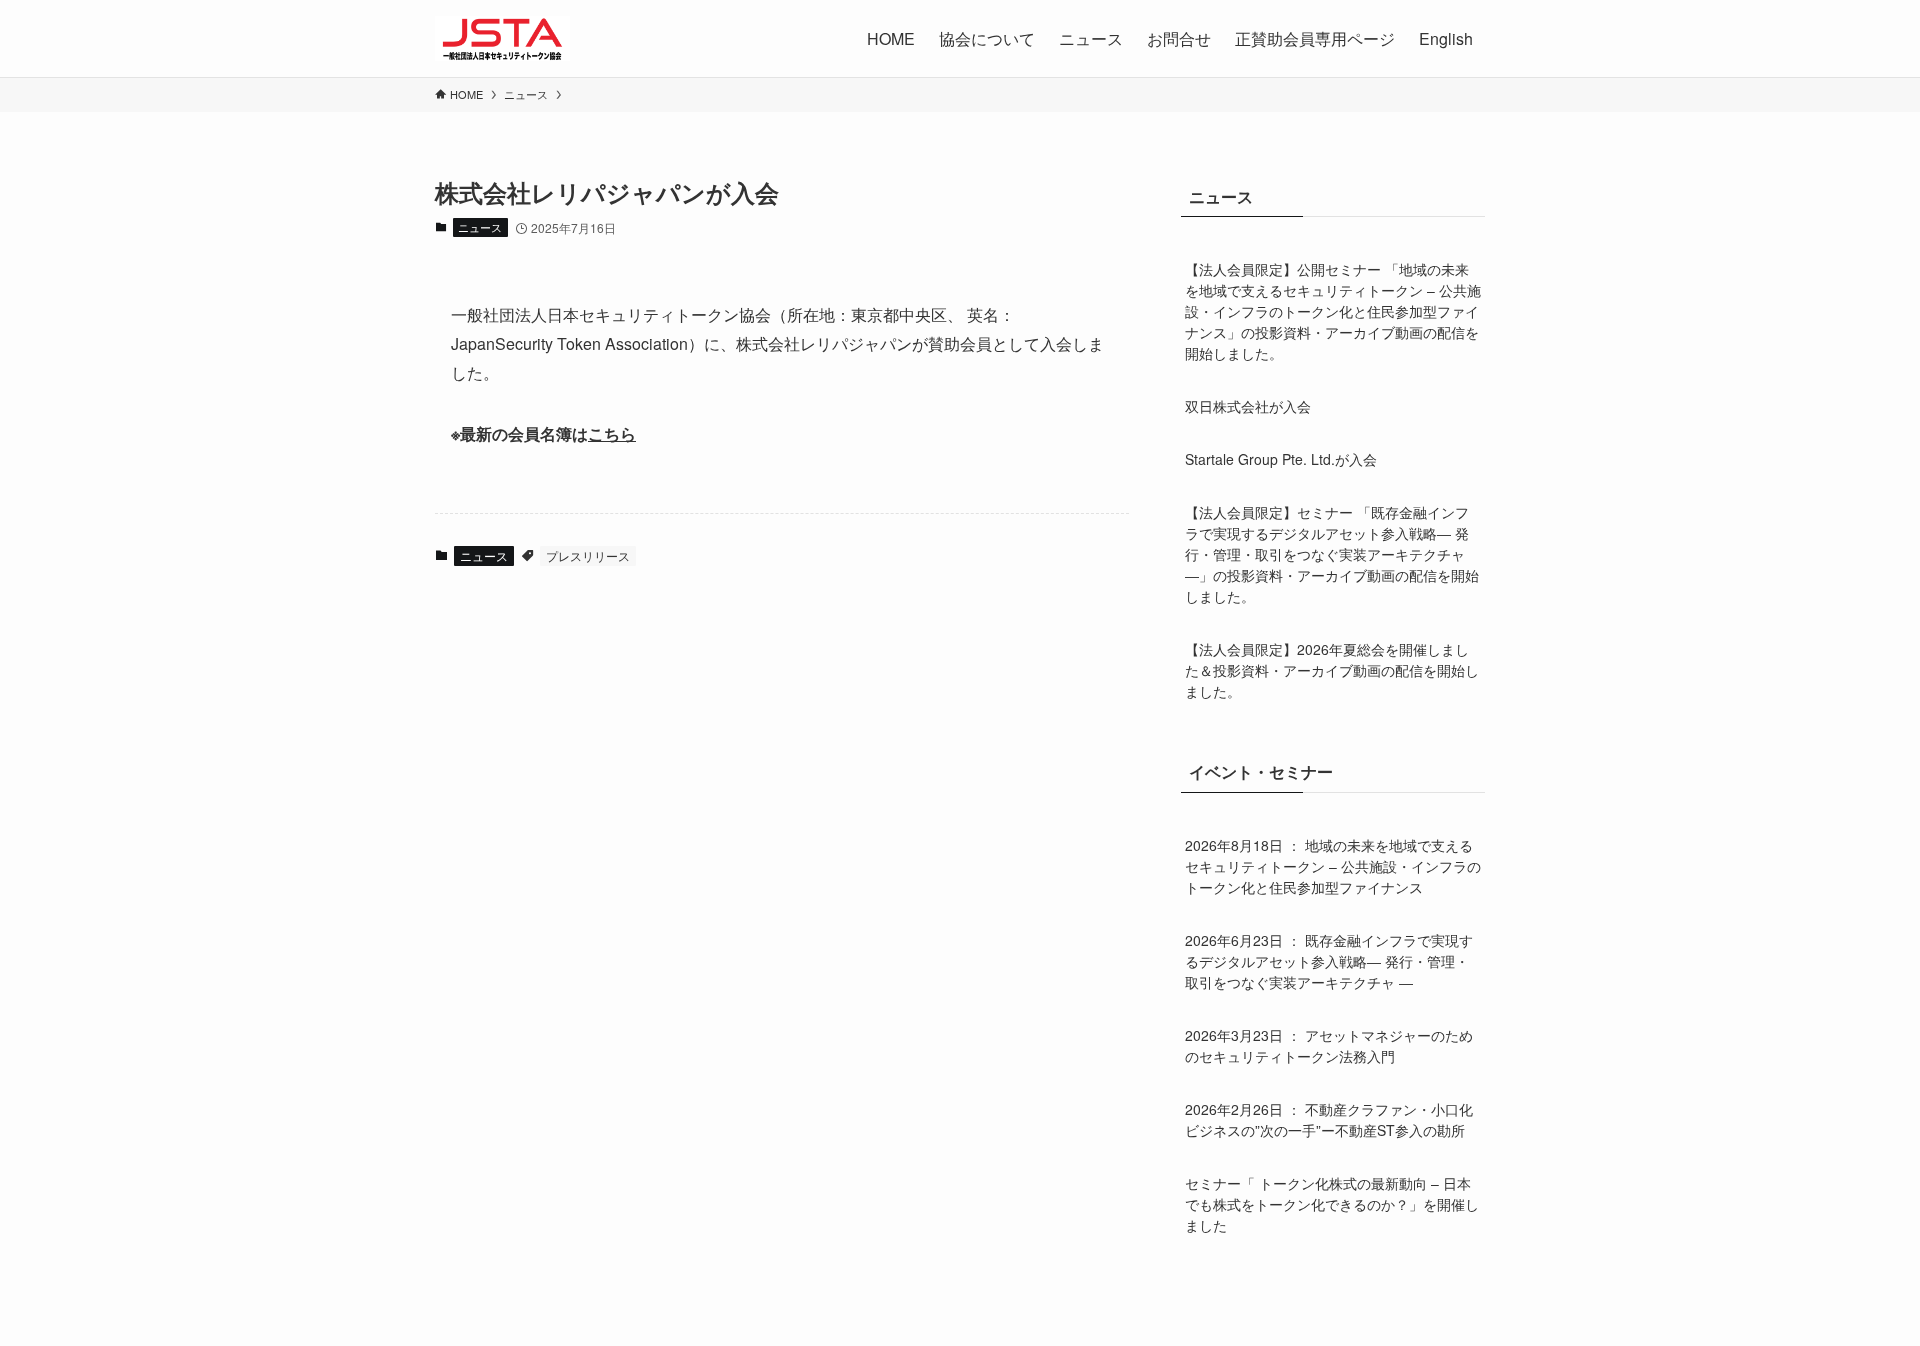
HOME (891, 38)
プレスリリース (588, 555)
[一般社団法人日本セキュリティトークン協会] (502, 38)
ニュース (480, 227)
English (1446, 38)
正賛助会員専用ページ (1315, 38)
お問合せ (1179, 38)
